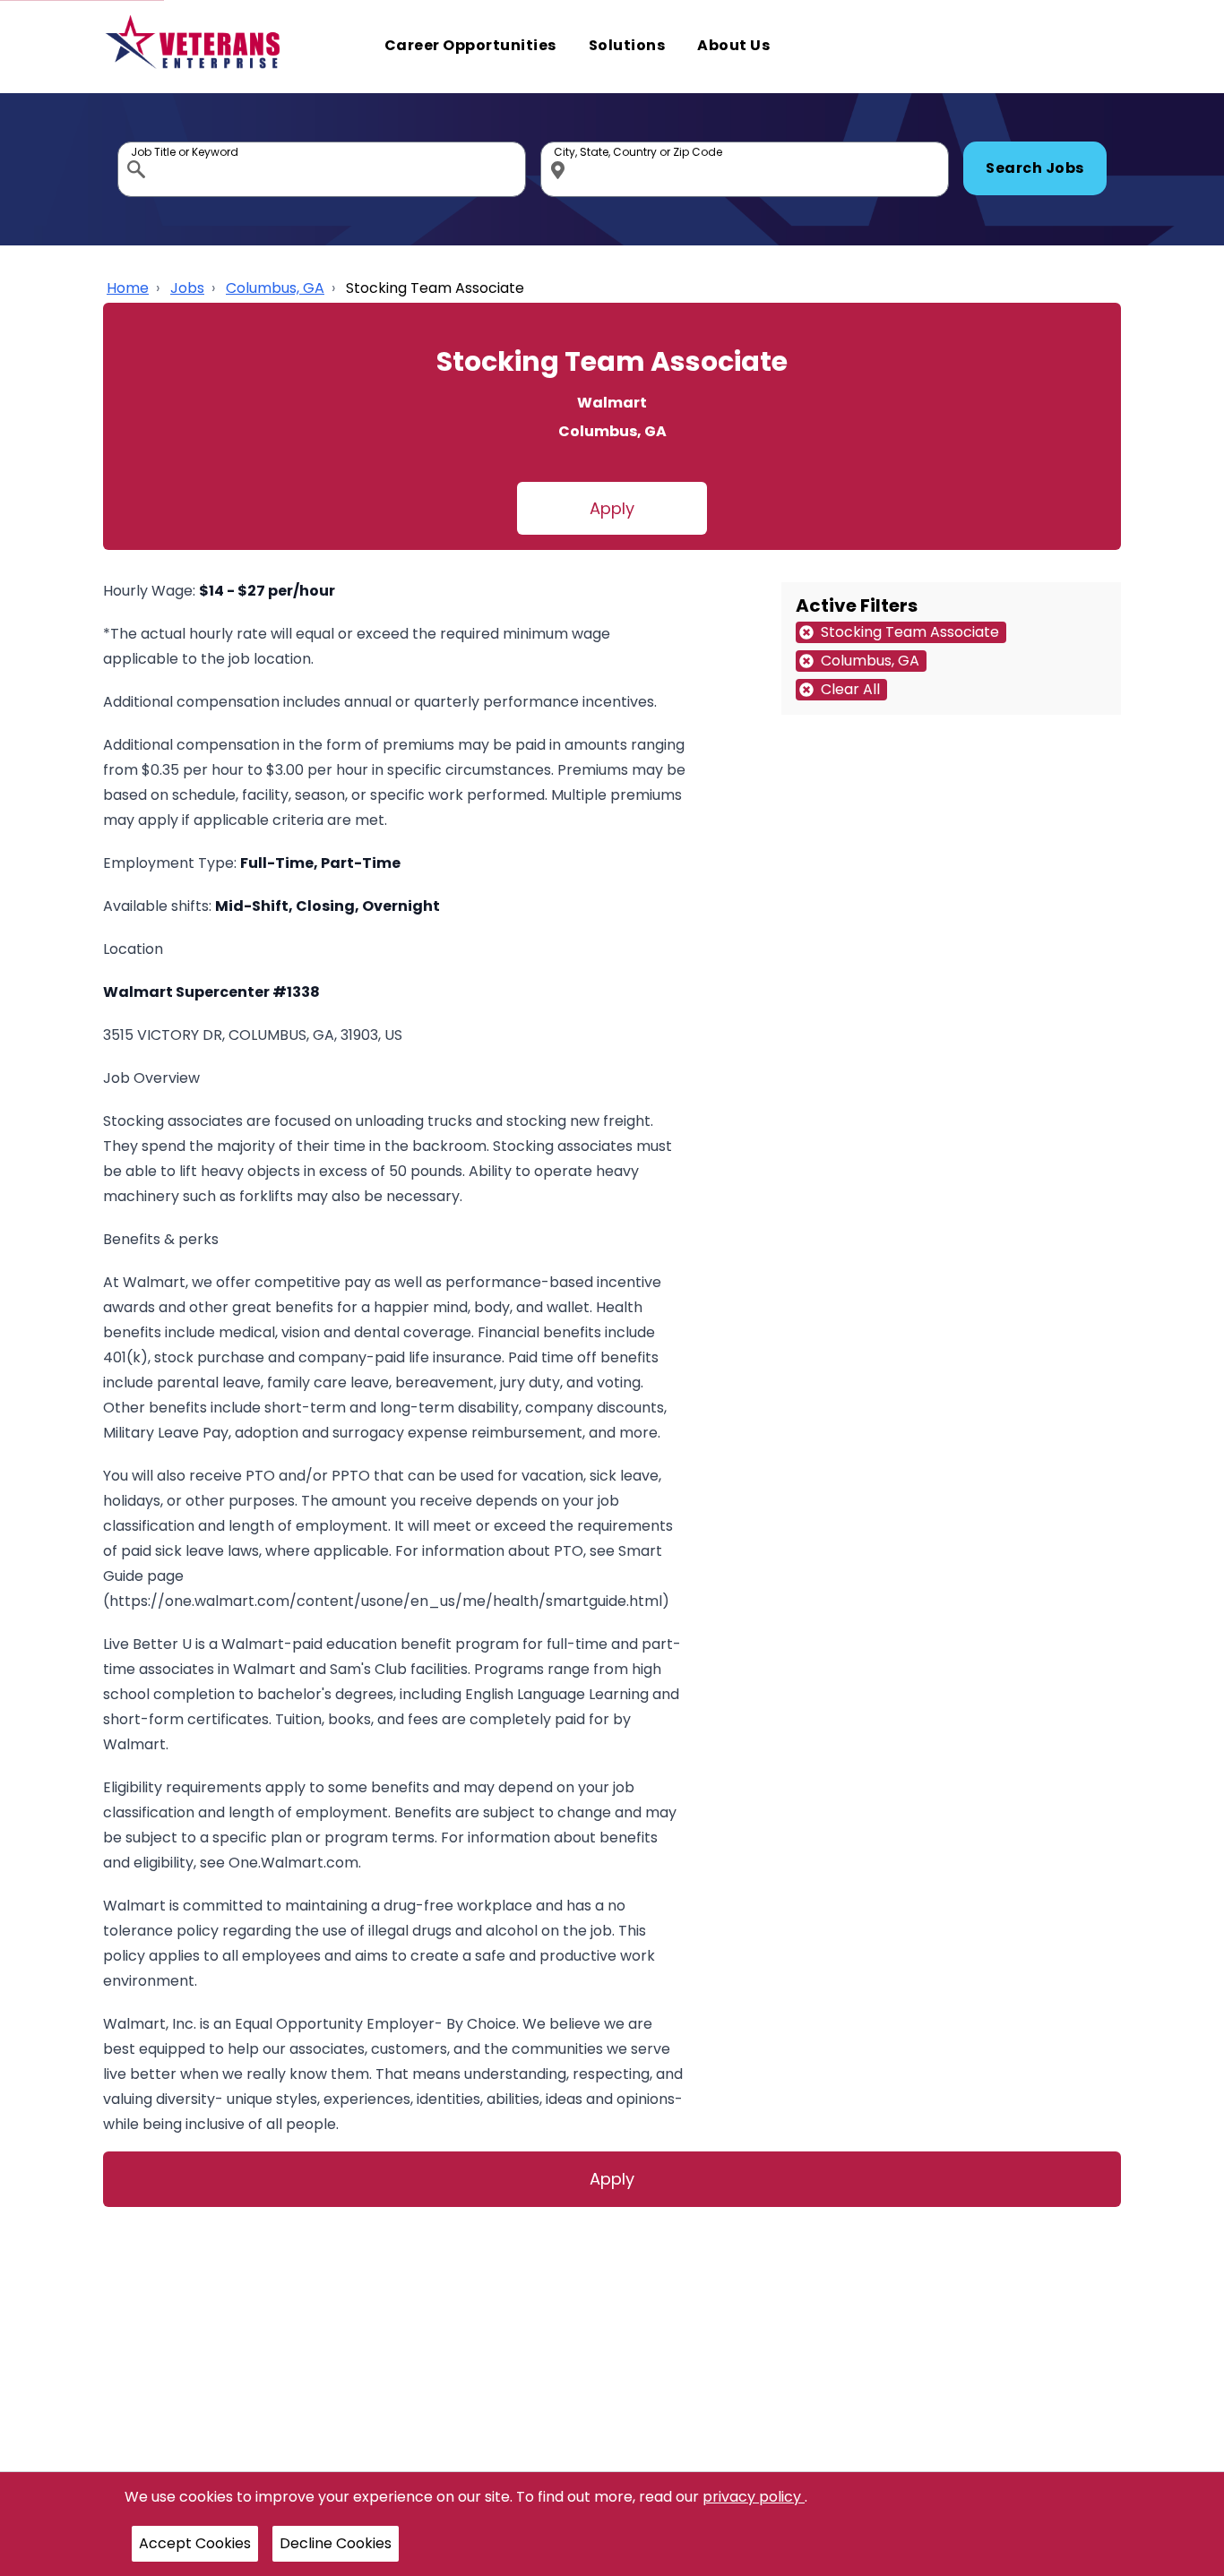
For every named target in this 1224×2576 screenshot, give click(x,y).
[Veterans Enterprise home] (197, 47)
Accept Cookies (195, 2543)
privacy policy (754, 2497)
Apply (612, 508)
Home (128, 288)
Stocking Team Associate (435, 288)
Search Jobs (1035, 168)
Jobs (187, 288)
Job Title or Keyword (138, 146)
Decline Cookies (336, 2543)
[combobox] (322, 169)
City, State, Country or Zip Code (561, 146)
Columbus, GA (275, 288)
